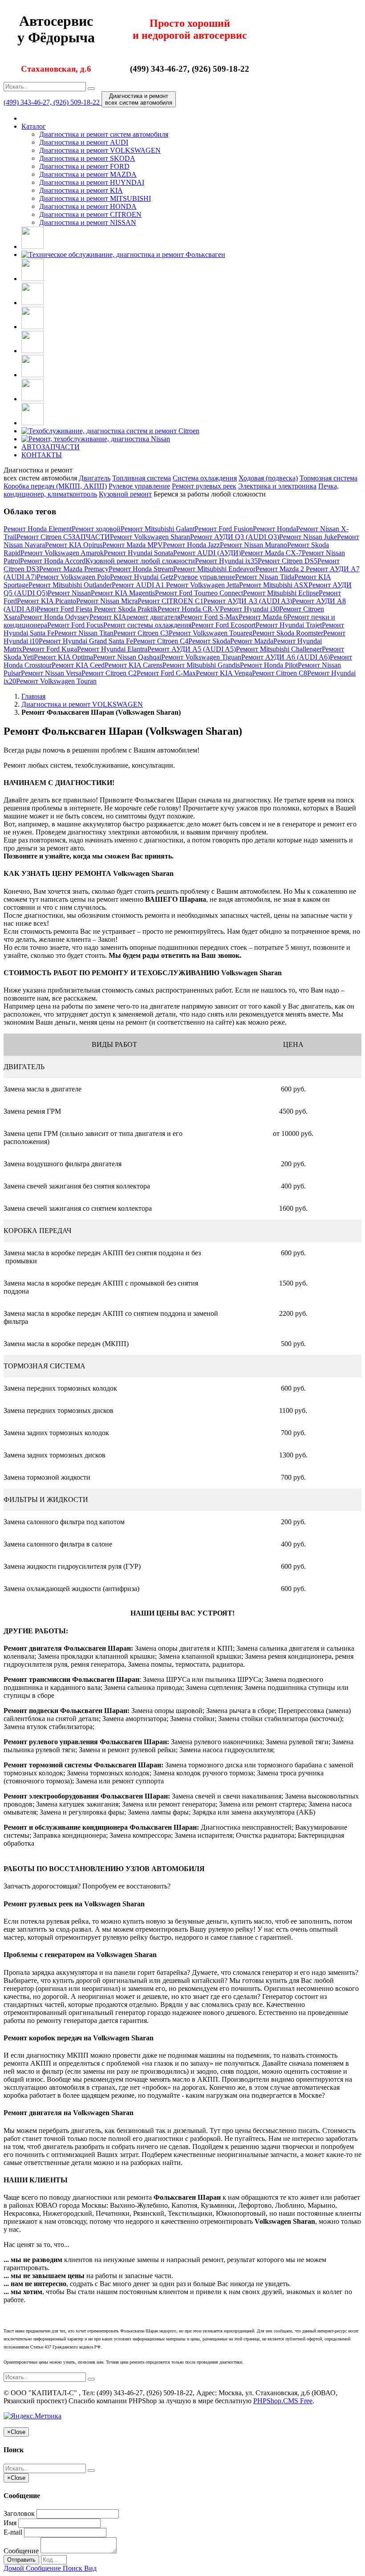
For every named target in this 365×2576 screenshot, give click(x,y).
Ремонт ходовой (96, 529)
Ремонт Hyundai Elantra (112, 649)
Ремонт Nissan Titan (84, 633)
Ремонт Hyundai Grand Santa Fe (86, 641)
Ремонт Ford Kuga (50, 649)
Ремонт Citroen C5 (44, 537)
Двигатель (95, 478)
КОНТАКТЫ (42, 455)
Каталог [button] (34, 126)
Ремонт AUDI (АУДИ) (207, 553)
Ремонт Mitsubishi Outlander (70, 585)
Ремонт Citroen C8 (280, 673)
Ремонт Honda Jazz (191, 545)
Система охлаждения (205, 478)
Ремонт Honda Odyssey (55, 617)
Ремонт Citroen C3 (141, 633)
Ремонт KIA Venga (224, 673)
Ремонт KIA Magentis (123, 593)
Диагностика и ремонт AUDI (84, 142)
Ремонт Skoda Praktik (126, 609)
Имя (10, 2523)
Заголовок (19, 2513)
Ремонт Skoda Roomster (288, 633)
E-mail (13, 2532)
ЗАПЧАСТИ (91, 537)
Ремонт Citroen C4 (161, 641)
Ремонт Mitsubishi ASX (274, 585)
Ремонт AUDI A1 (139, 585)
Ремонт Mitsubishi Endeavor (214, 569)
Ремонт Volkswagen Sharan (150, 537)
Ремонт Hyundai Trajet (289, 625)
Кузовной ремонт (125, 494)
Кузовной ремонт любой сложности (140, 561)
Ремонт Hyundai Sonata (138, 553)
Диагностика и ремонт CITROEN (90, 214)
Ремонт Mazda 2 (281, 569)
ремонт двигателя (153, 617)
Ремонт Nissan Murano (253, 545)
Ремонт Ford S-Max (209, 617)
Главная (33, 696)
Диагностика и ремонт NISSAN (88, 222)
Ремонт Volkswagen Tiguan (201, 657)
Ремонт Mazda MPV (133, 545)
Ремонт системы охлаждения (147, 625)
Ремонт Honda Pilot (269, 665)
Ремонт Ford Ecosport (223, 625)
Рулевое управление (139, 486)
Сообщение (21, 2551)
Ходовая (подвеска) (268, 478)
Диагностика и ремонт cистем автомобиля (104, 134)
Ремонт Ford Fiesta (65, 609)
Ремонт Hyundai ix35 (226, 561)
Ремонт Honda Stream (141, 569)
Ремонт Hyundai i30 (249, 609)
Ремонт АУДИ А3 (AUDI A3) (248, 601)
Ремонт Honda (274, 529)
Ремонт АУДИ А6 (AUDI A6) (286, 657)
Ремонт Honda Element (38, 529)
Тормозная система (328, 478)
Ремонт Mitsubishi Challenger (279, 649)
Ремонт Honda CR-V (189, 609)
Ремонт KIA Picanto (47, 601)
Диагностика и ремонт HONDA (88, 206)
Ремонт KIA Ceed (78, 665)
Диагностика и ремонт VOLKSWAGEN (100, 150)
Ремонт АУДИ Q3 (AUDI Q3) (235, 537)
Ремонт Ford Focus (75, 625)
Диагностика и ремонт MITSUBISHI (95, 198)
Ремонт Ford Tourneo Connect (199, 593)
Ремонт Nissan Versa (51, 673)
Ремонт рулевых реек (204, 486)
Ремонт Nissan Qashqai (127, 657)
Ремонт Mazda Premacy (74, 569)
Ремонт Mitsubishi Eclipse (281, 593)
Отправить (21, 2560)
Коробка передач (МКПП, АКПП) (55, 486)
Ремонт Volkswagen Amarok (62, 553)
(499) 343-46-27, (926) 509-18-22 (53, 102)
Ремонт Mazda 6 (263, 617)
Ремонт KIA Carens (134, 665)
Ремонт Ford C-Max (166, 673)
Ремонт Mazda (252, 641)
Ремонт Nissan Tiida (265, 577)
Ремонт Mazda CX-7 (271, 553)
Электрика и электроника (277, 486)
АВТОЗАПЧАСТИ (51, 447)
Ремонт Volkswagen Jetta (203, 585)
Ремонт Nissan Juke (308, 537)
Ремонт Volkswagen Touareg (211, 633)
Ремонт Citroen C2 (109, 673)
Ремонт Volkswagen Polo (73, 577)
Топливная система (142, 478)
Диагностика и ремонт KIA (81, 190)
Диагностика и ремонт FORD (84, 166)
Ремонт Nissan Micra (107, 601)
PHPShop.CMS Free (283, 2401)
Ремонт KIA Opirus (74, 545)
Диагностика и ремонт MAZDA (88, 174)
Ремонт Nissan (69, 593)
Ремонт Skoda (209, 641)
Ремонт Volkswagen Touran (56, 681)
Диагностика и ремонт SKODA (87, 158)
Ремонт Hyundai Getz (142, 577)
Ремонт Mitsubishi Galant (158, 529)
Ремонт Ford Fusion (224, 529)
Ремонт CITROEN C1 (170, 601)
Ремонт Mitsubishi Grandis (201, 665)
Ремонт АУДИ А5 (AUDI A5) (192, 649)
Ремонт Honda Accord (53, 561)
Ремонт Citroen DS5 (288, 561)
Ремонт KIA (108, 617)
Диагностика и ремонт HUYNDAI (92, 182)
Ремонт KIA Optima (63, 657)
